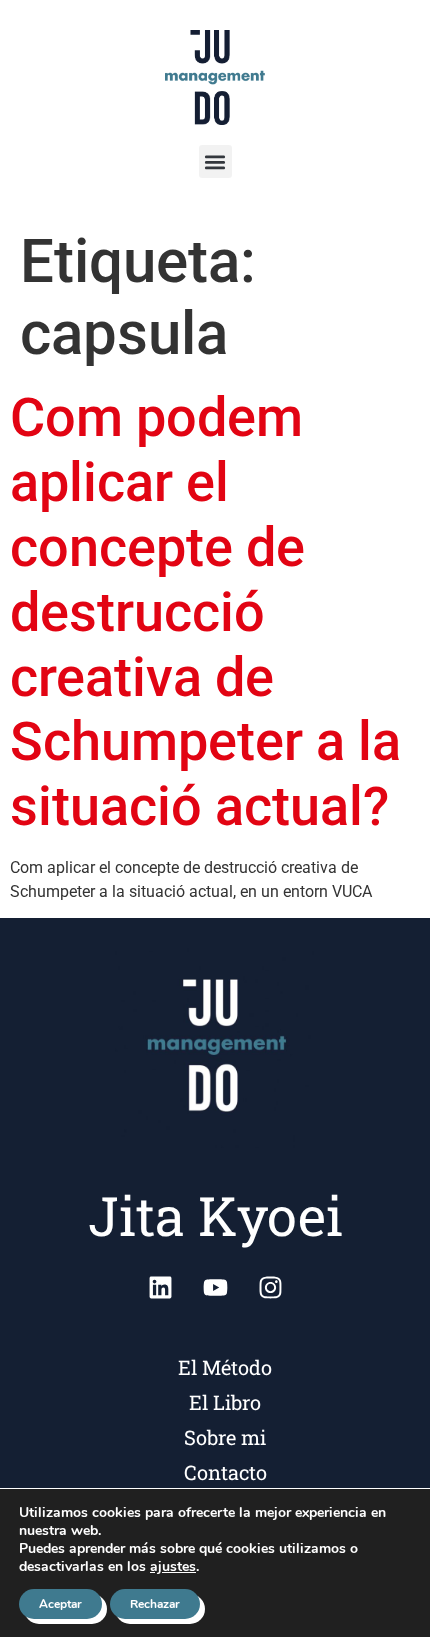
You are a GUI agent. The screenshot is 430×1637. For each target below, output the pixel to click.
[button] (215, 161)
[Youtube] (215, 1287)
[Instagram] (270, 1287)
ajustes (173, 1567)
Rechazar (155, 1604)
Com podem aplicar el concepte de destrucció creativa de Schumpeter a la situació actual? (205, 612)
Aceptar (60, 1604)
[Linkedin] (160, 1287)
